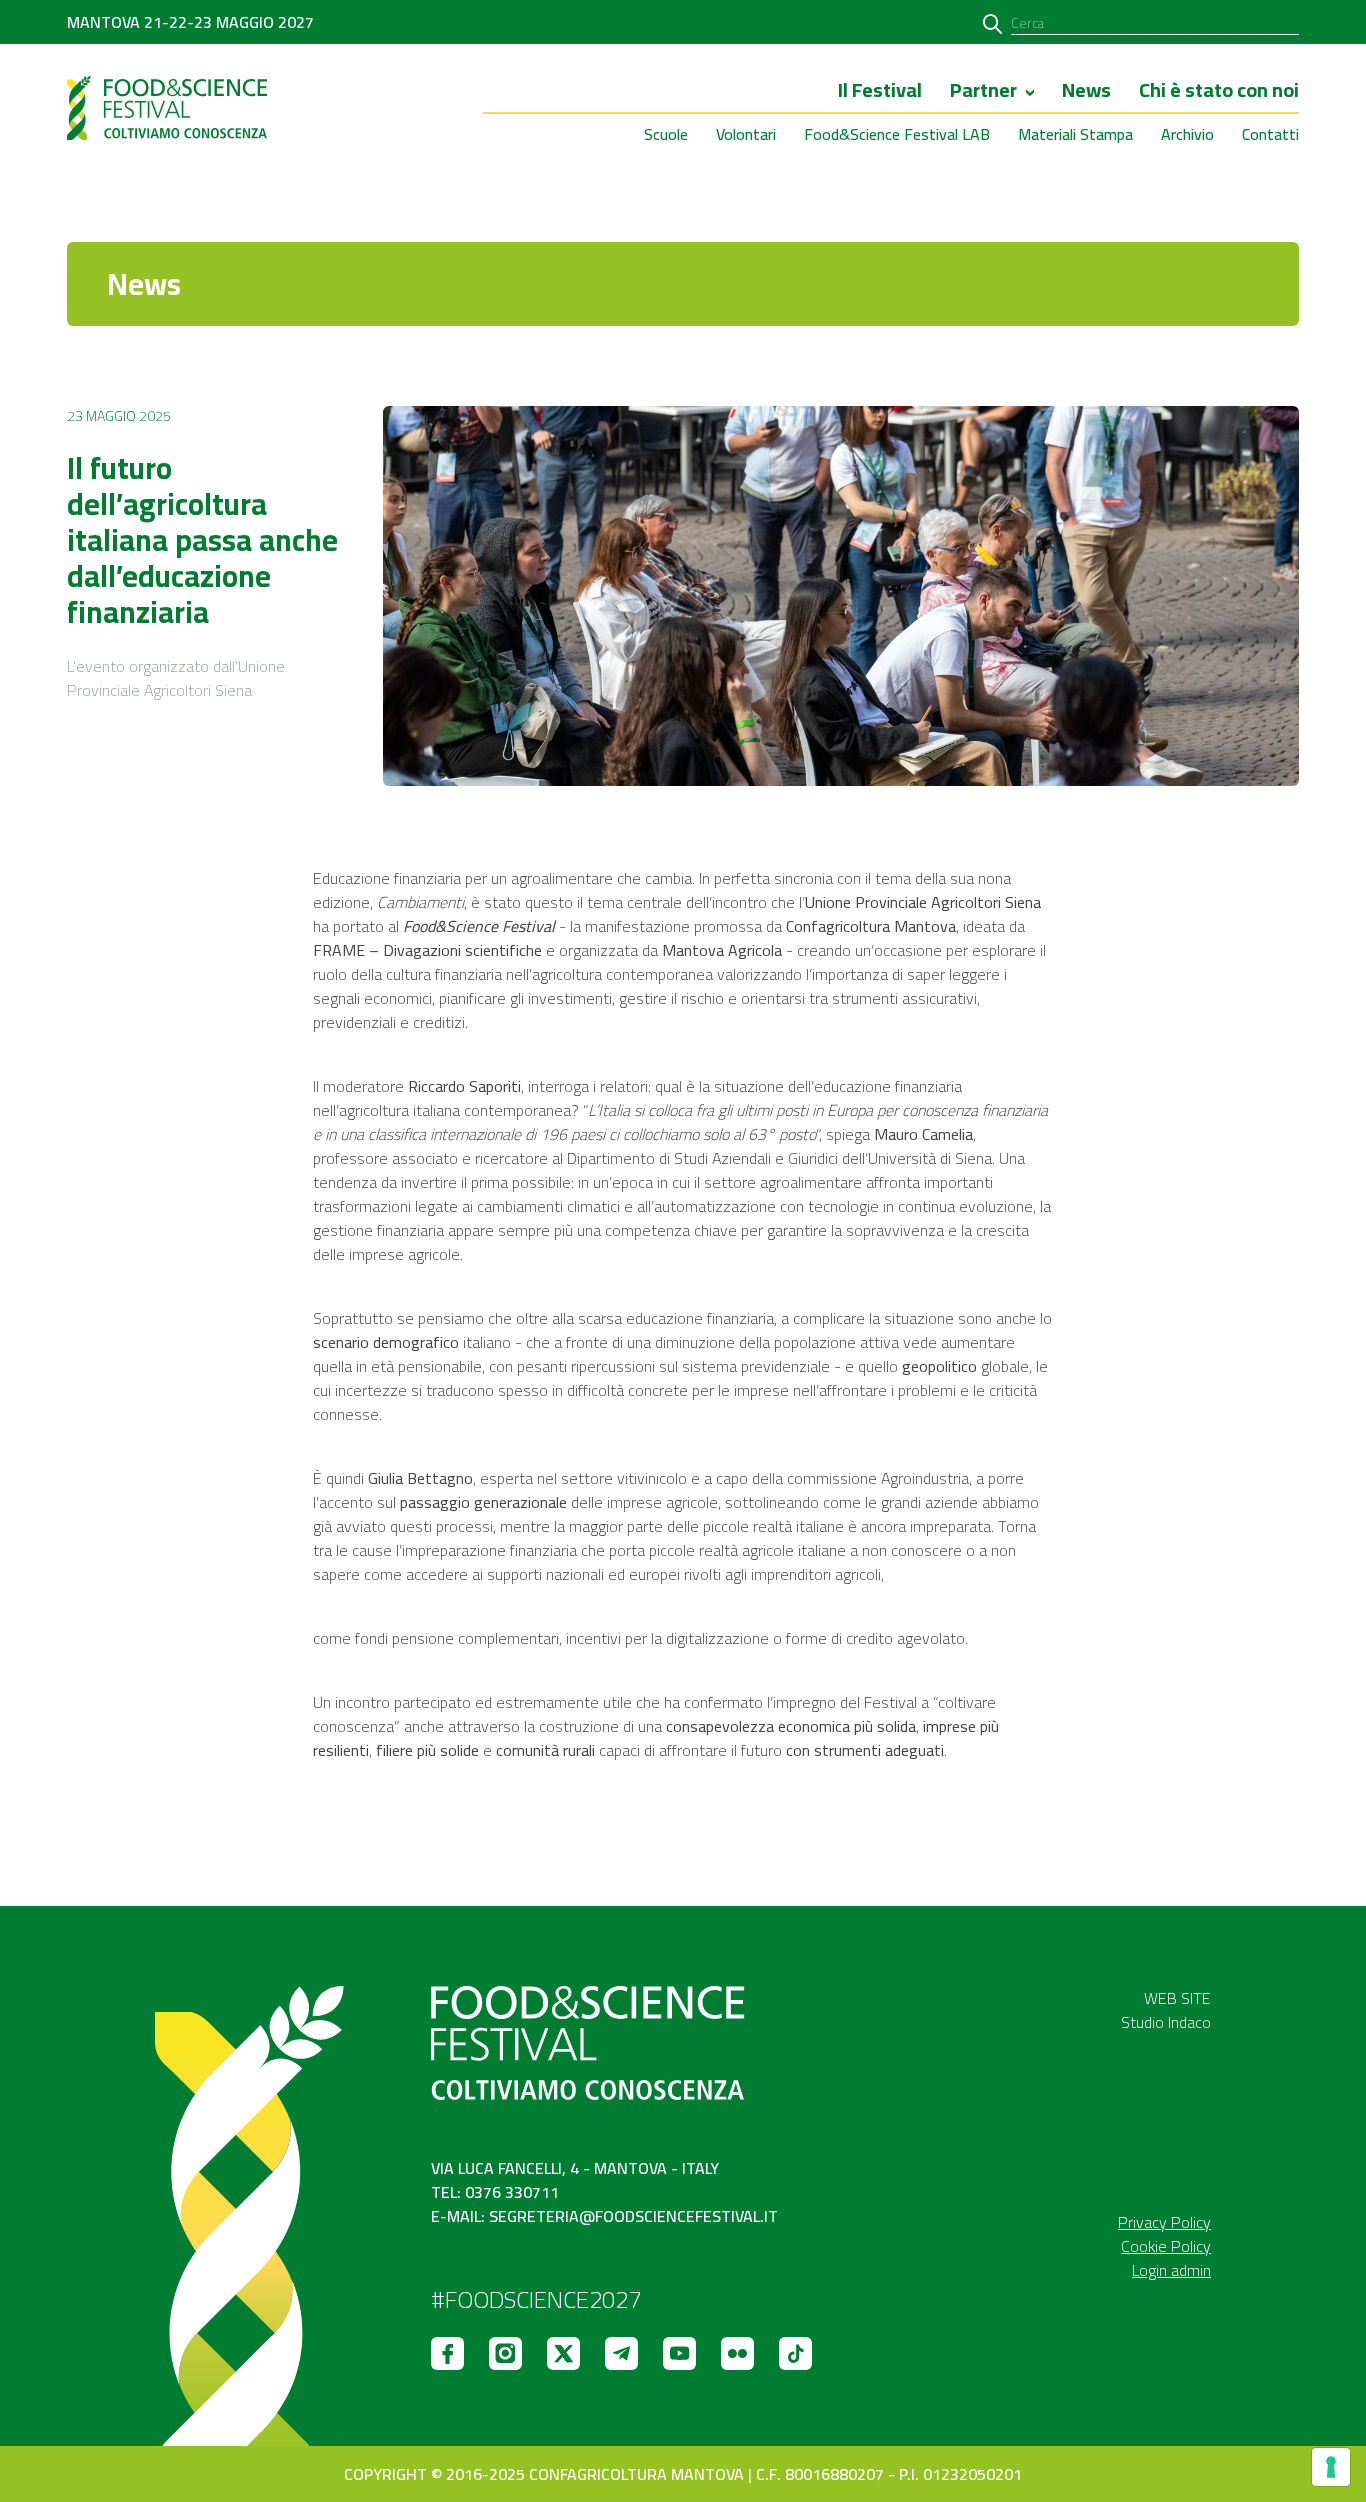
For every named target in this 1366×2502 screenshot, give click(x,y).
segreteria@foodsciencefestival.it (633, 2216)
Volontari (746, 134)
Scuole (666, 134)
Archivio (1187, 134)
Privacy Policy (1164, 2222)
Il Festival (880, 92)
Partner (983, 92)
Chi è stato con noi (1219, 92)
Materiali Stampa (1075, 134)
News (1086, 92)
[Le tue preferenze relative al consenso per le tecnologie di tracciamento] (1331, 2467)
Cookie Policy (1166, 2246)
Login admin (1171, 2270)
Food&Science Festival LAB (897, 134)
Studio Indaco (1166, 2022)
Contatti (1270, 134)
